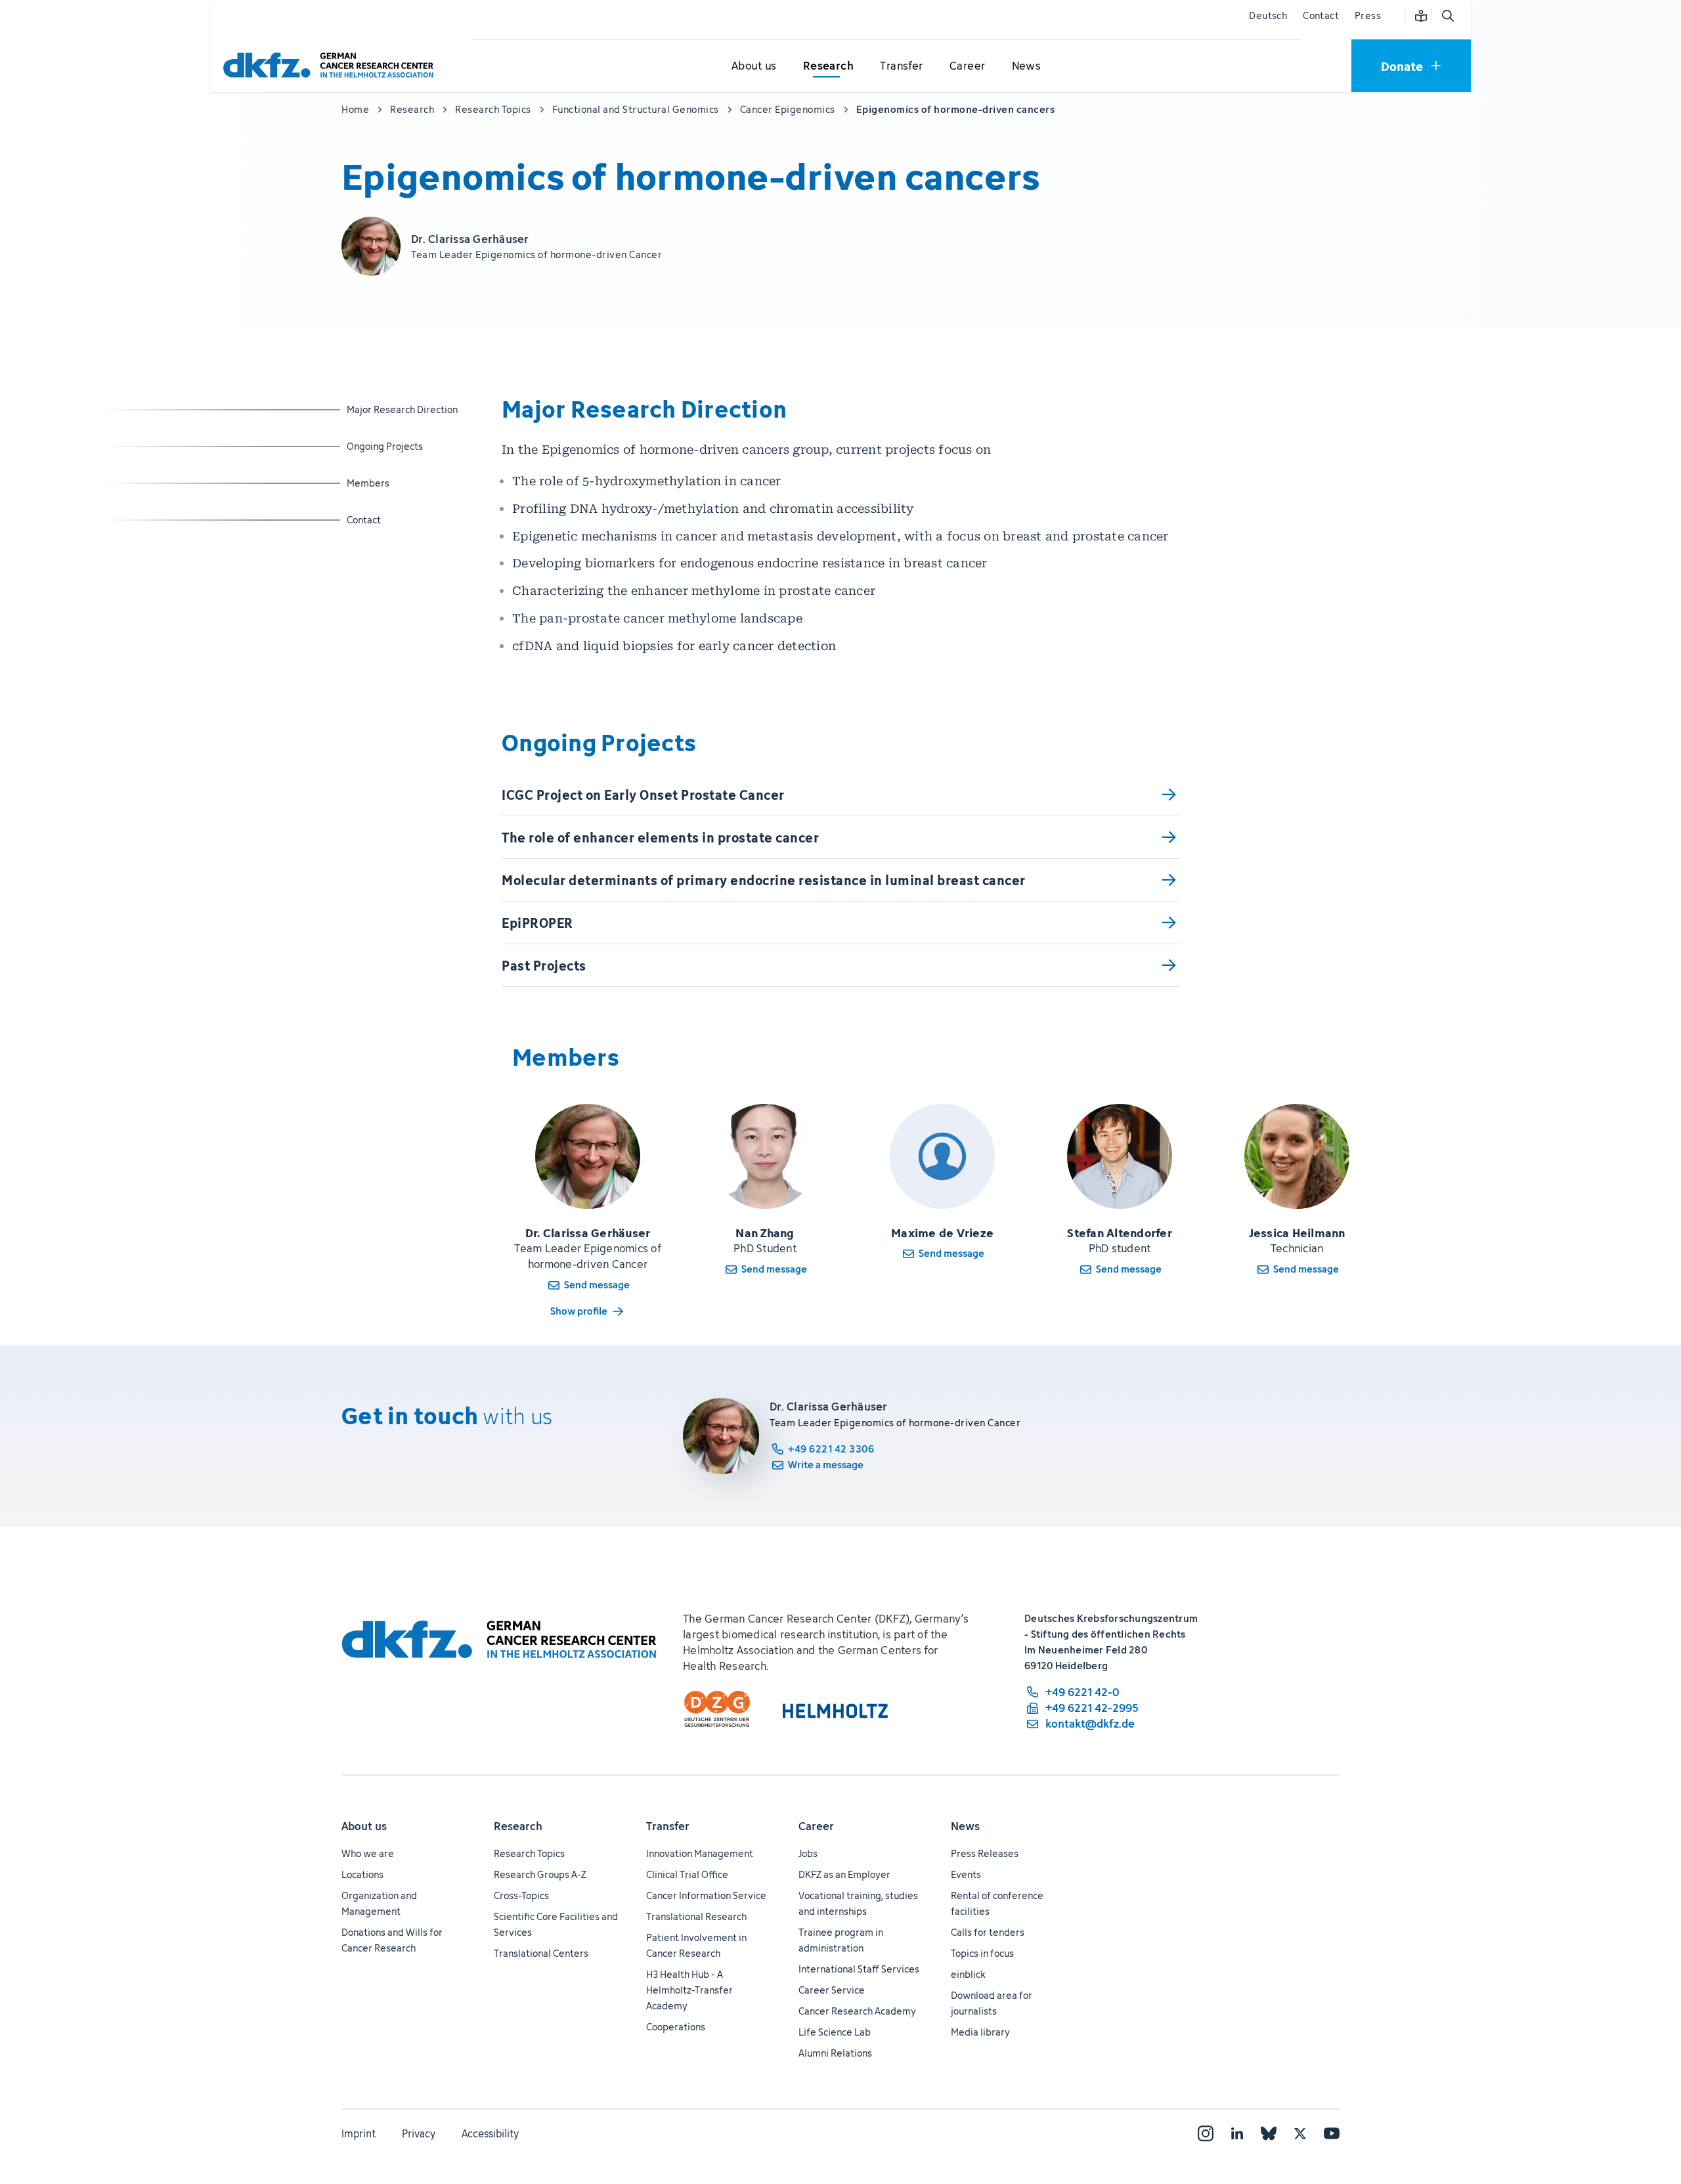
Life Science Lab (835, 2032)
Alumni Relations (835, 2053)
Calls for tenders (988, 1932)
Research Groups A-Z (540, 1874)
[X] (1300, 2133)
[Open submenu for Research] (828, 66)
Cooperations (676, 2027)
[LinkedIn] (1237, 2133)
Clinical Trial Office (687, 1874)
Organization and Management (379, 1903)
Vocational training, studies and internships (858, 1903)
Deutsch (1268, 15)
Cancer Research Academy (857, 2011)
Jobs (808, 1853)
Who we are (368, 1853)
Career (816, 1826)
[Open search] (1447, 16)
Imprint (359, 2133)
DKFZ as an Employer (844, 1874)
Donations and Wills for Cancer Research (392, 1940)
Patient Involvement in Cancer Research (696, 1945)
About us (364, 1826)
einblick (968, 1974)
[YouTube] (1332, 2133)
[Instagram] (1206, 2133)
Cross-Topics (521, 1895)
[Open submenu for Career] (967, 66)
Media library (980, 2032)
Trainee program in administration (841, 1940)
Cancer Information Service (706, 1895)
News (965, 1826)
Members (381, 483)
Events (966, 1874)
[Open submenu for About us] (754, 66)
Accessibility (490, 2133)
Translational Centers (541, 1953)
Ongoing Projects (385, 446)
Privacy (419, 2133)
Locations (362, 1874)
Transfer (668, 1826)
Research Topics (529, 1853)
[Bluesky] (1269, 2133)
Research (518, 1826)
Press (1368, 15)
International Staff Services (859, 1969)
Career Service (832, 1990)
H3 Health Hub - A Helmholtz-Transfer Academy (689, 1990)
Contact (1321, 15)
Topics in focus (982, 1953)
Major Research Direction (402, 409)
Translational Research (696, 1916)
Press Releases (985, 1853)
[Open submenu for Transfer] (902, 66)
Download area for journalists (992, 2003)
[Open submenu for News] (1026, 66)
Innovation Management (700, 1853)
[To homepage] (332, 65)
